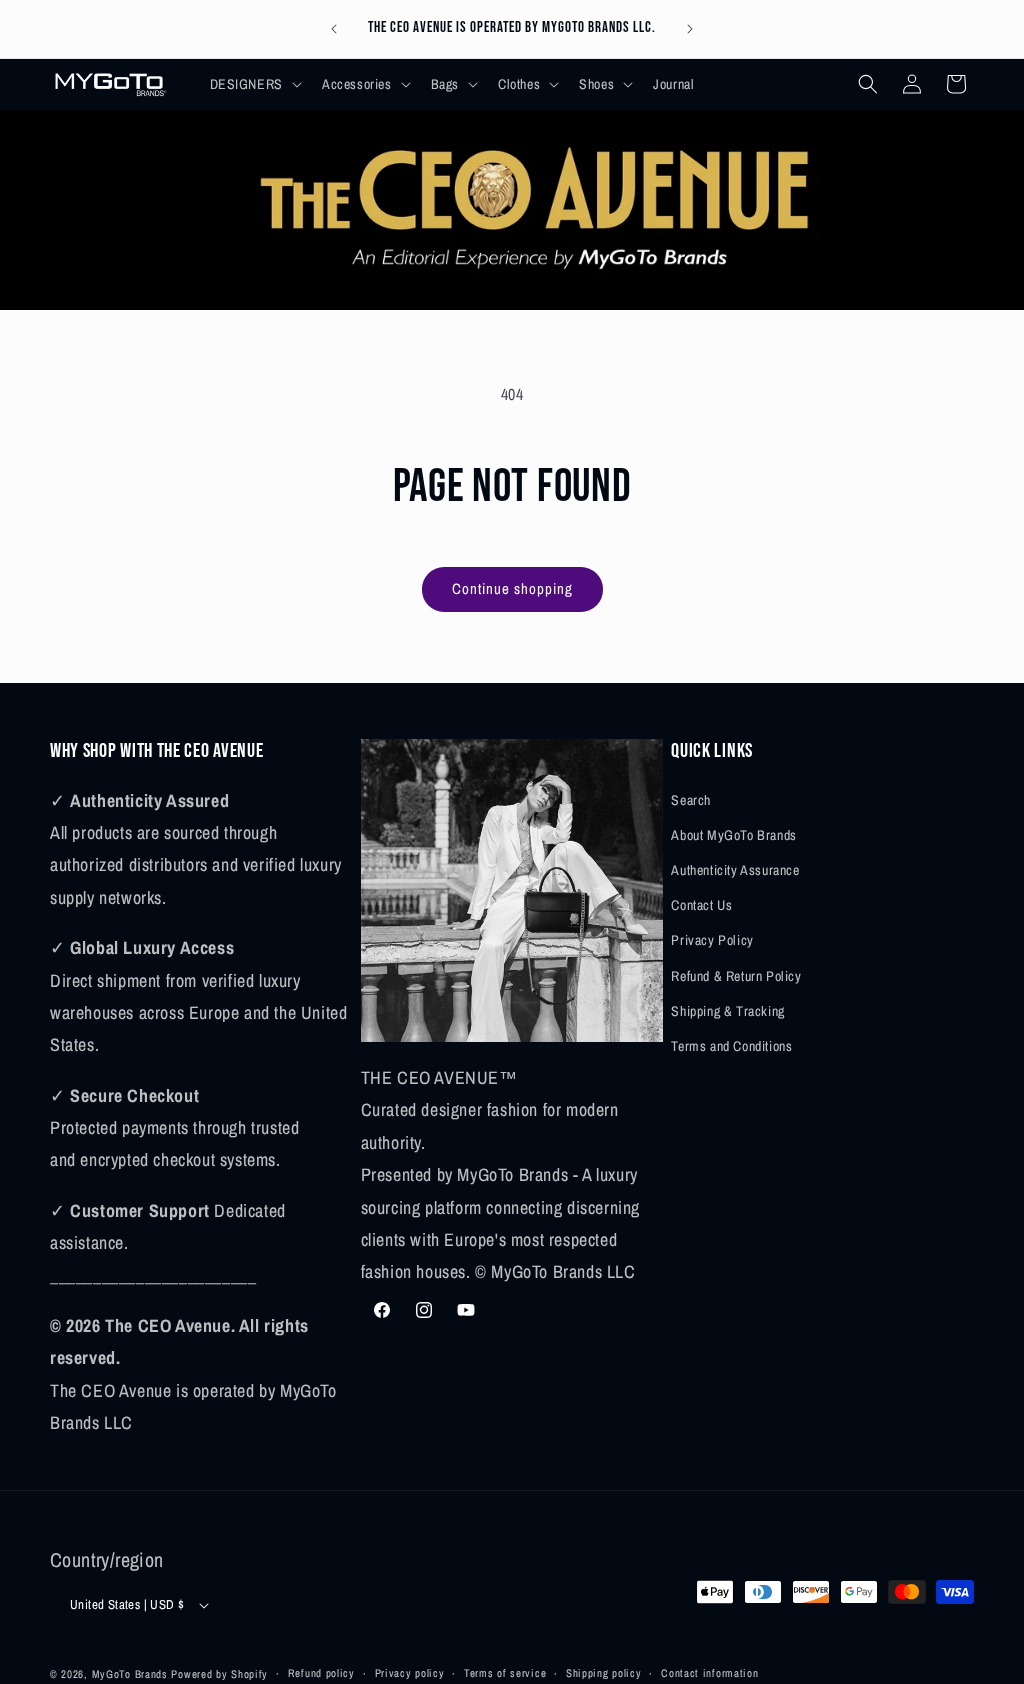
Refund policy (321, 1673)
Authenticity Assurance (735, 870)
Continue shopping (512, 588)
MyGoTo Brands (130, 1674)
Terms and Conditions (731, 1046)
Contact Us (701, 905)
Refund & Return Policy (736, 976)
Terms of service (505, 1673)
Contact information (709, 1673)
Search (691, 800)
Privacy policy (410, 1673)
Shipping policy (604, 1673)
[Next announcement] (690, 29)
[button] (254, 84)
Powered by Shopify (219, 1674)
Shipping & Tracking (727, 1011)
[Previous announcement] (334, 29)
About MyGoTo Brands (733, 835)
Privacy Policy (712, 940)
